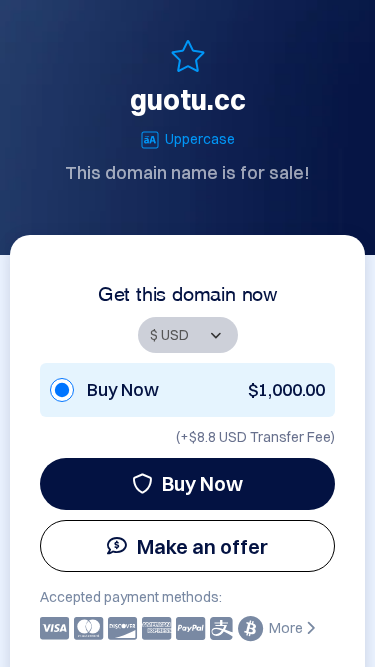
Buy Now (202, 483)
